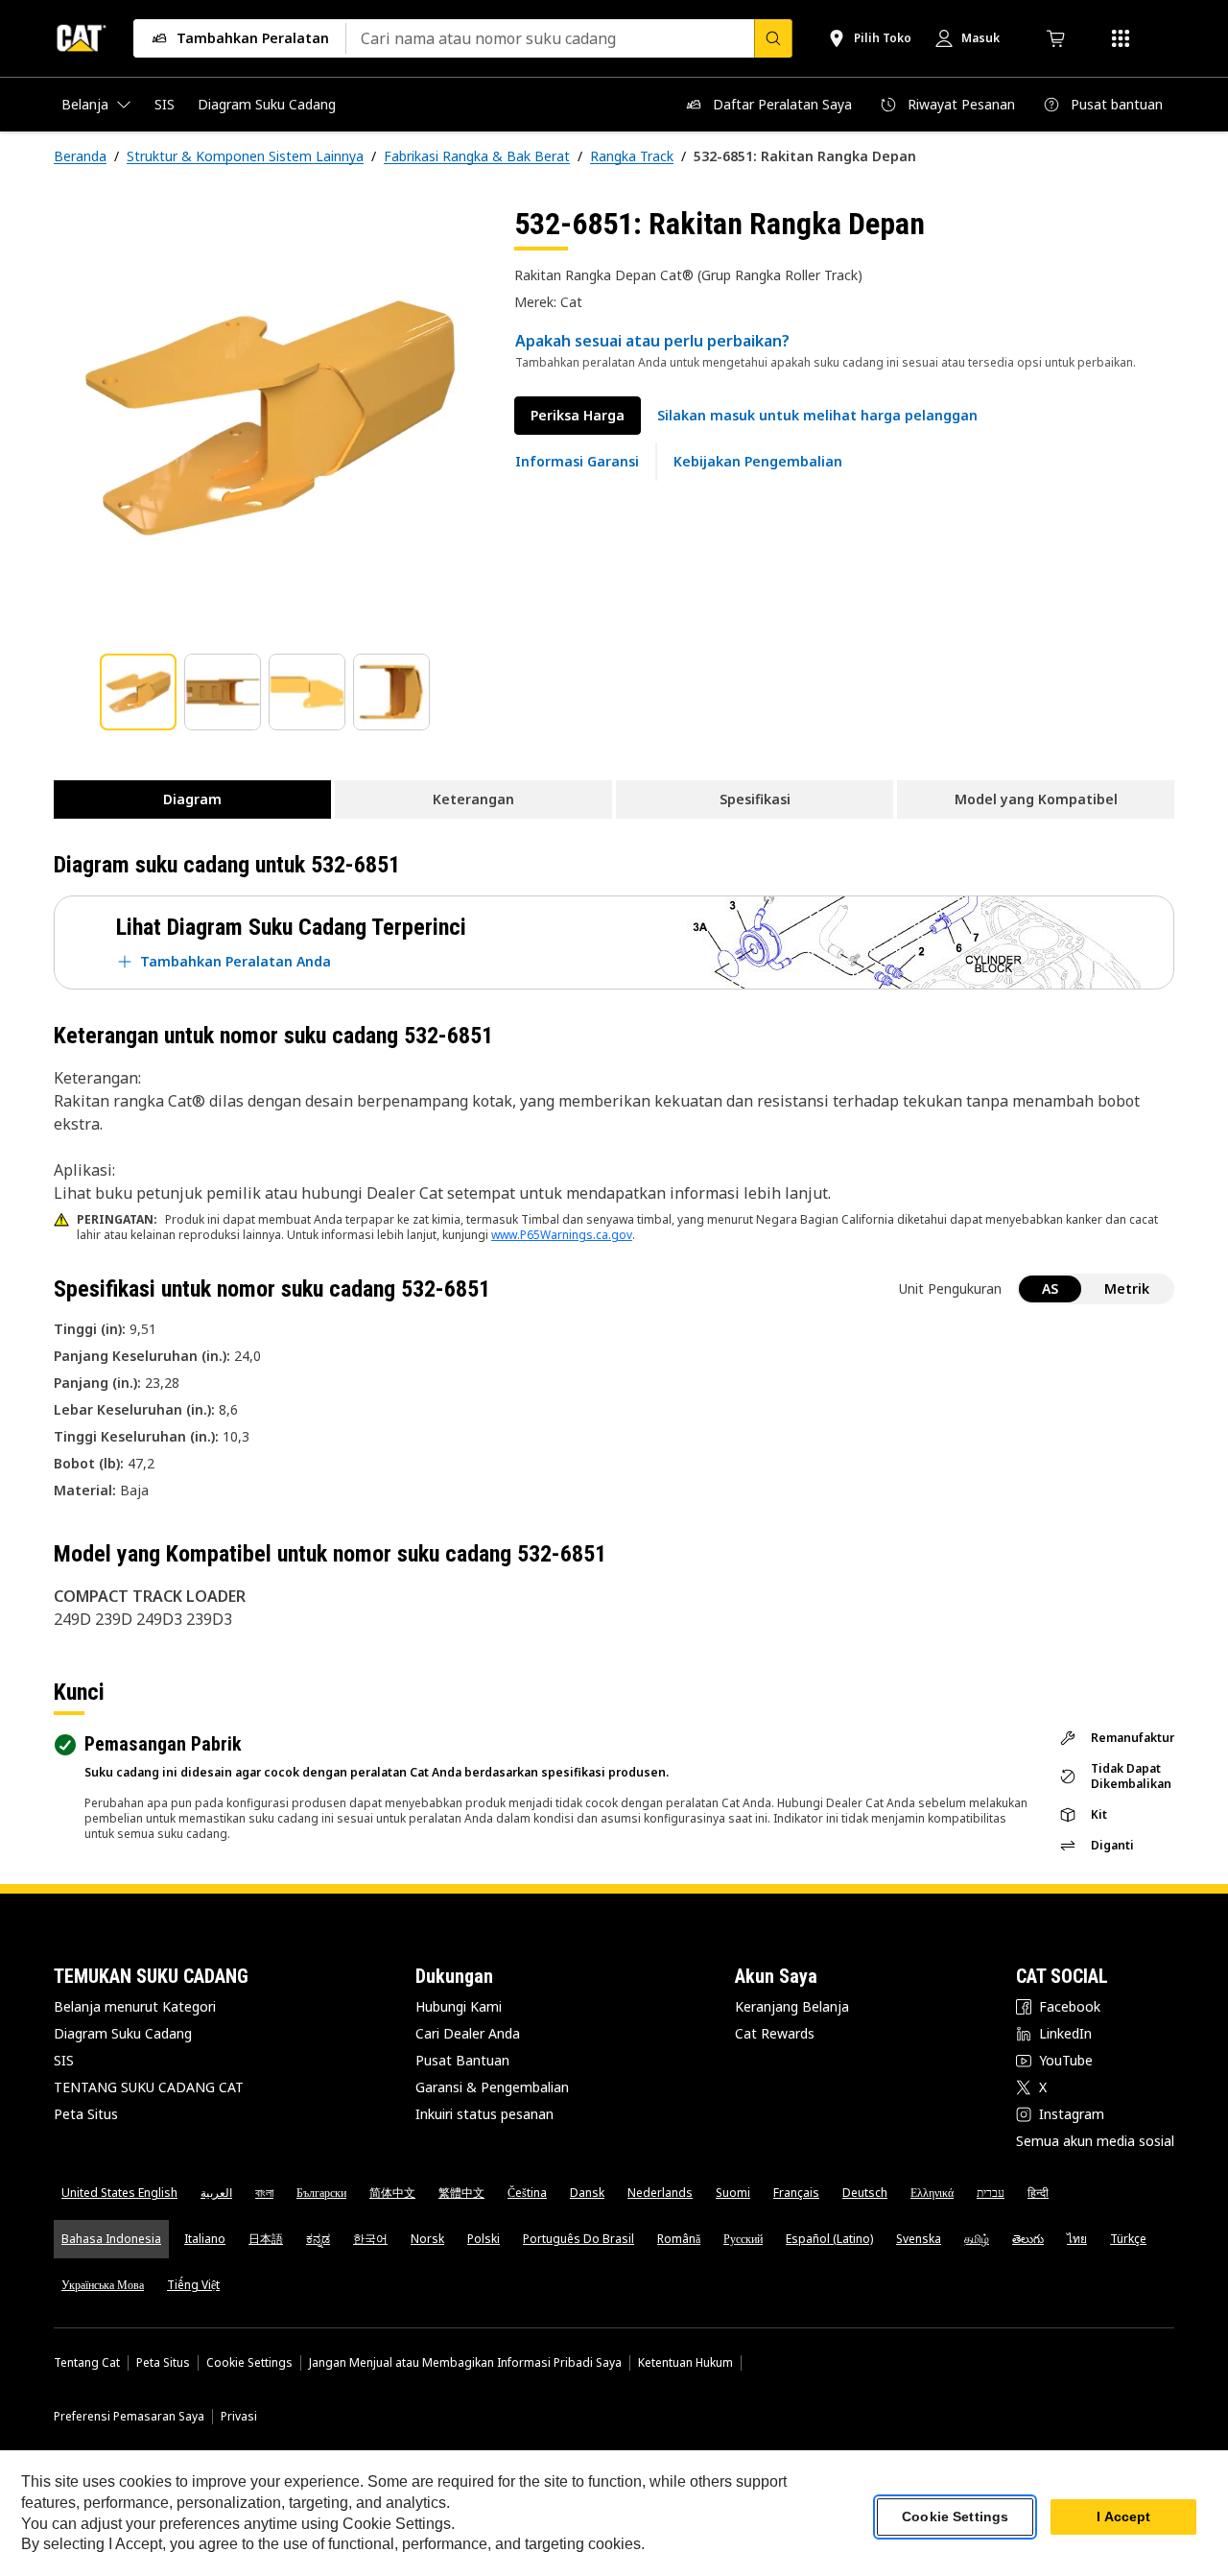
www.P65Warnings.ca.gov (562, 1235)
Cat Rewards (775, 2033)
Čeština (527, 2193)
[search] (773, 38)
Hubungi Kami (459, 2006)
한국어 (370, 2239)
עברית (991, 2193)
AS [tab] (1050, 1288)
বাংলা (264, 2193)
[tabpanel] (269, 419)
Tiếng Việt (193, 2285)
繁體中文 (461, 2193)
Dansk (587, 2193)
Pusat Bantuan (462, 2060)
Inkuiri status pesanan (484, 2114)
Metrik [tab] (1127, 1288)
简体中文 (392, 2193)
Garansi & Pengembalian (492, 2087)
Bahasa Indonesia (111, 2239)
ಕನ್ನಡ (318, 2239)
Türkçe (1128, 2239)
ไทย (1077, 2239)
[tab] (138, 692)
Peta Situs (86, 2114)
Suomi (733, 2193)
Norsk (427, 2239)
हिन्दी (1038, 2193)
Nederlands (660, 2193)
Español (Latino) (829, 2239)
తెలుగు (1028, 2239)
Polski (484, 2239)
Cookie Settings (249, 2363)
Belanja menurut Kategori (135, 2006)
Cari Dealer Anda (468, 2033)
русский (743, 2239)
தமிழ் (977, 2239)
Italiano (205, 2239)
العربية (216, 2193)
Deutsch (865, 2193)
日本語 (266, 2239)
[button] (817, 416)
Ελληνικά (932, 2193)
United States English (119, 2193)
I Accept (1123, 2517)
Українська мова (103, 2285)
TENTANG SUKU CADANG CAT (149, 2087)
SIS (64, 2060)
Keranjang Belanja (792, 2006)
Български (321, 2193)
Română (679, 2239)
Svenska (919, 2239)
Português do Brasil (579, 2239)
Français (796, 2193)
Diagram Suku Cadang (123, 2033)
